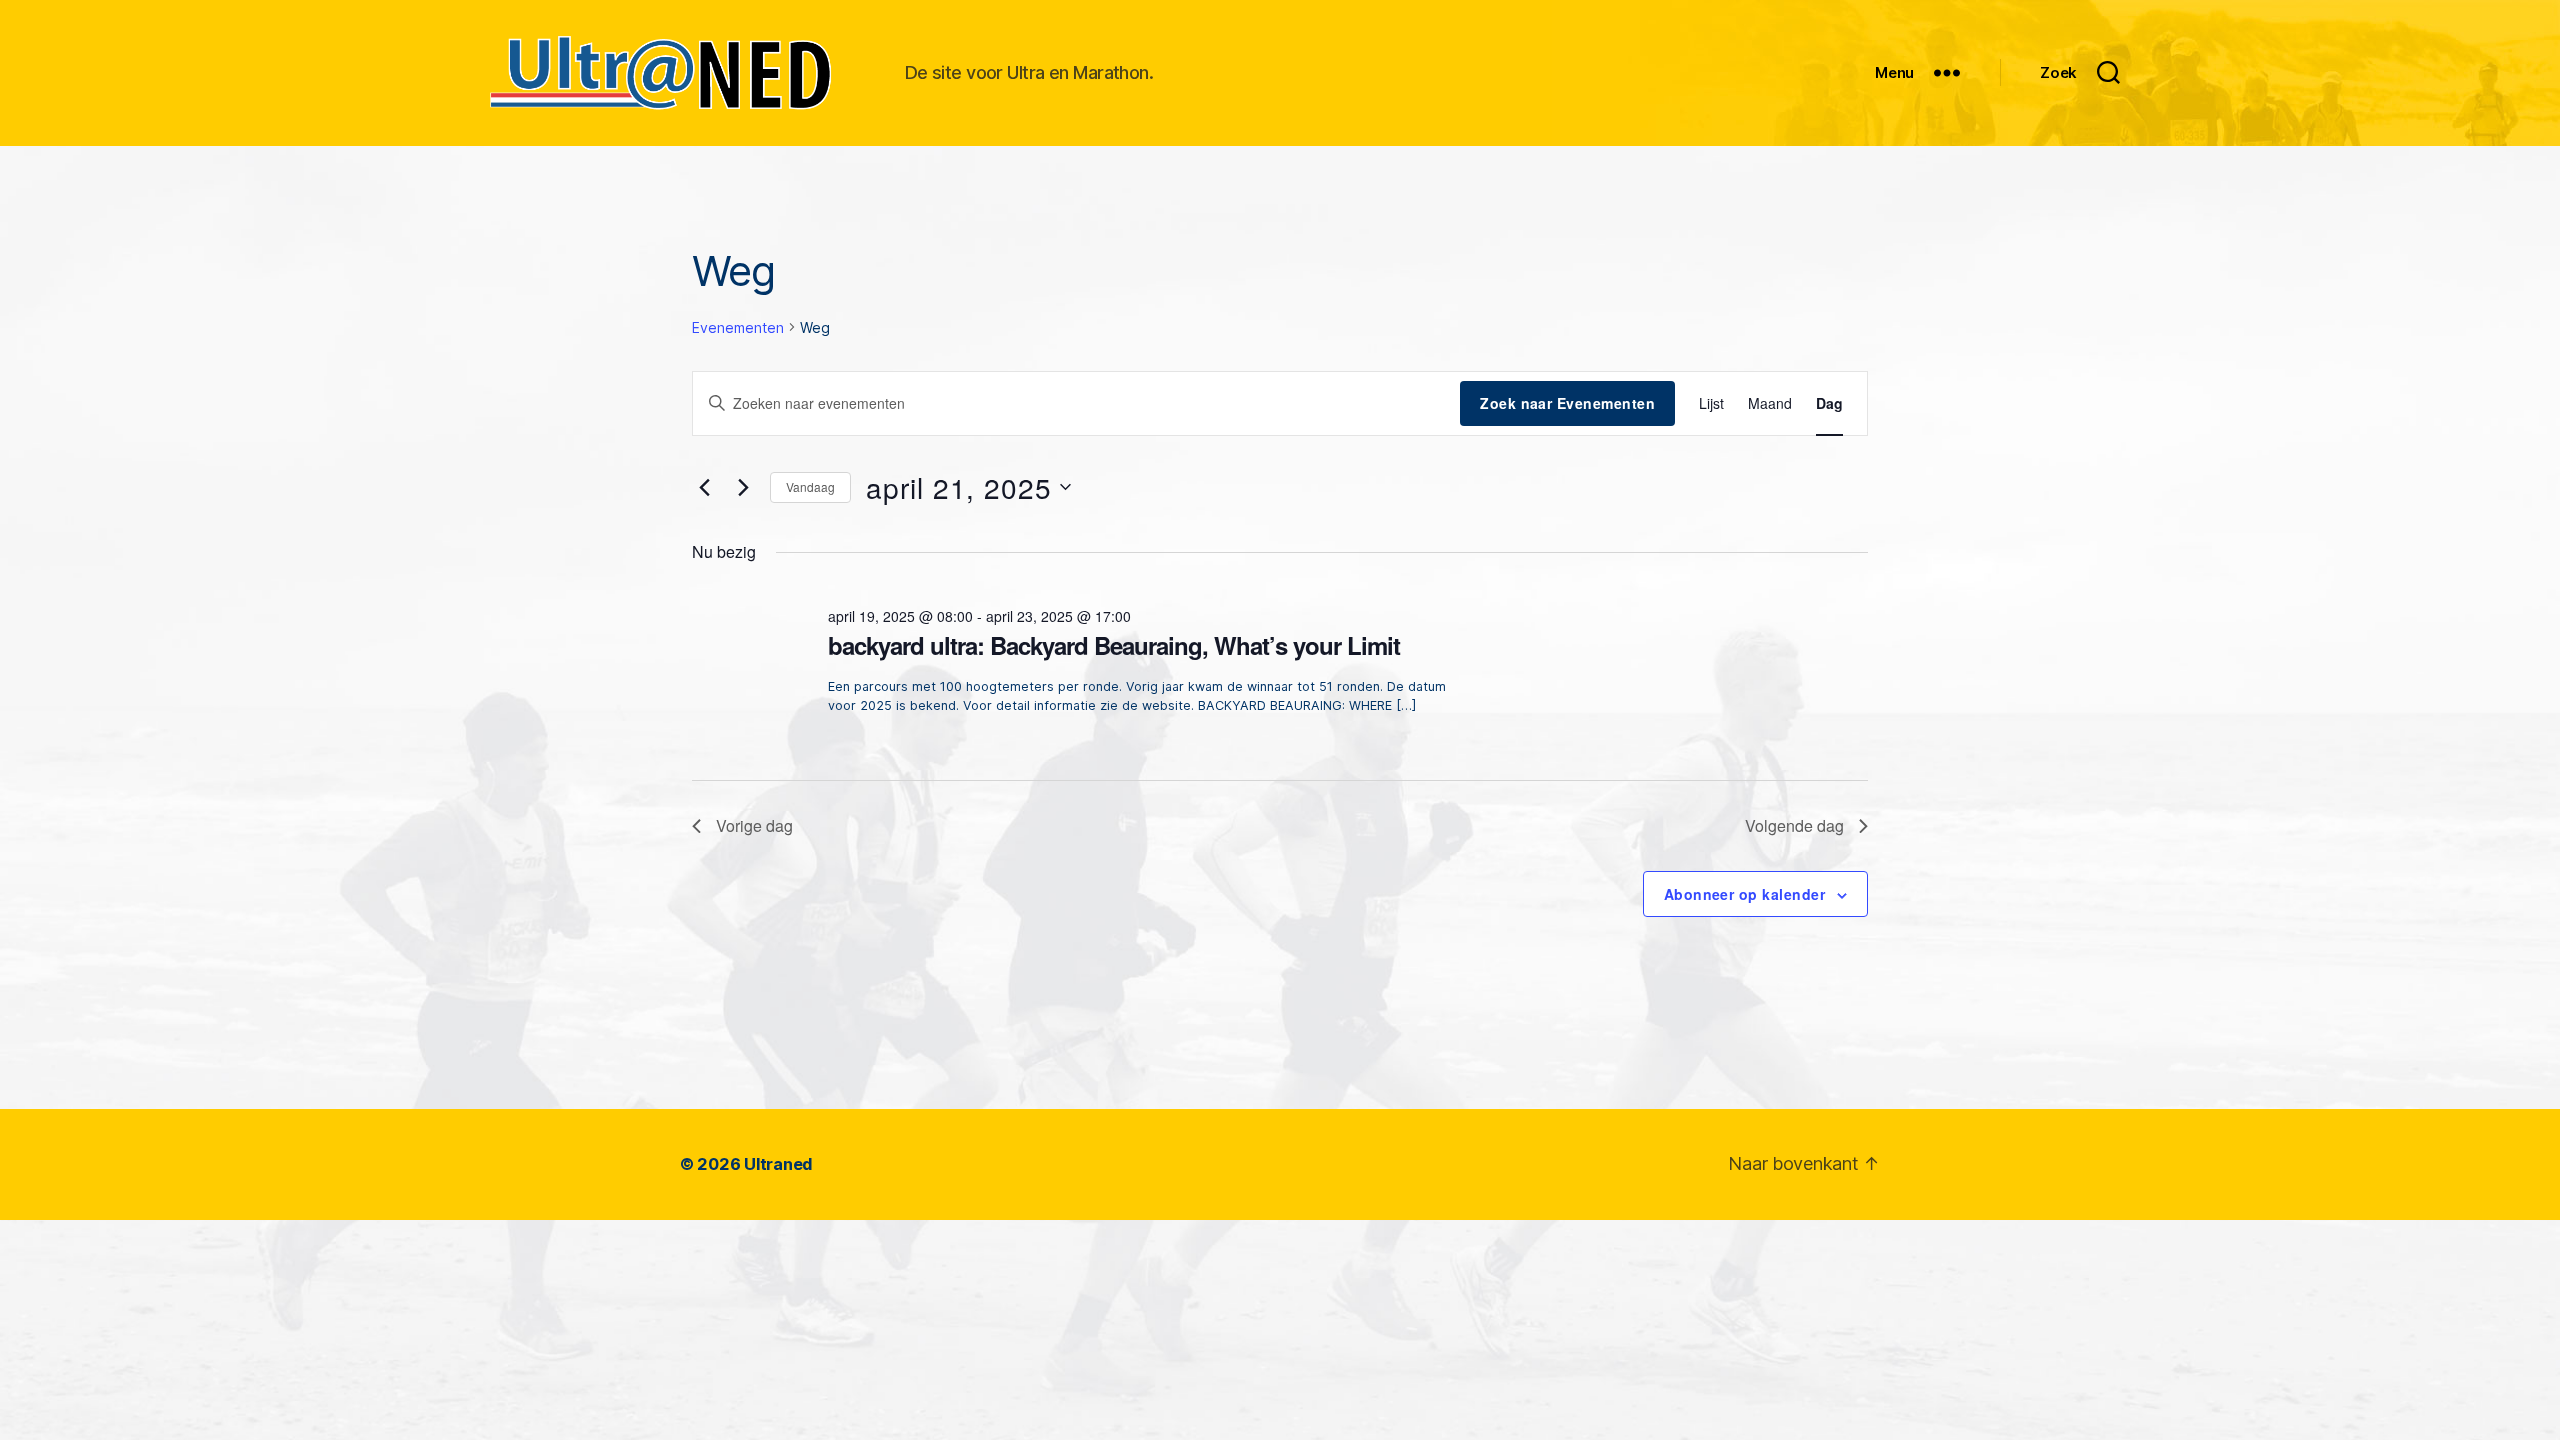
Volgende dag (1794, 825)
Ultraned (778, 1164)
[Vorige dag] (704, 487)
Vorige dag (754, 825)
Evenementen (738, 327)
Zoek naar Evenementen (1567, 403)
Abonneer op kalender (1744, 894)
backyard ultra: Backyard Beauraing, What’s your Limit (1114, 645)
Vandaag (810, 486)
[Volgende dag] (743, 487)
